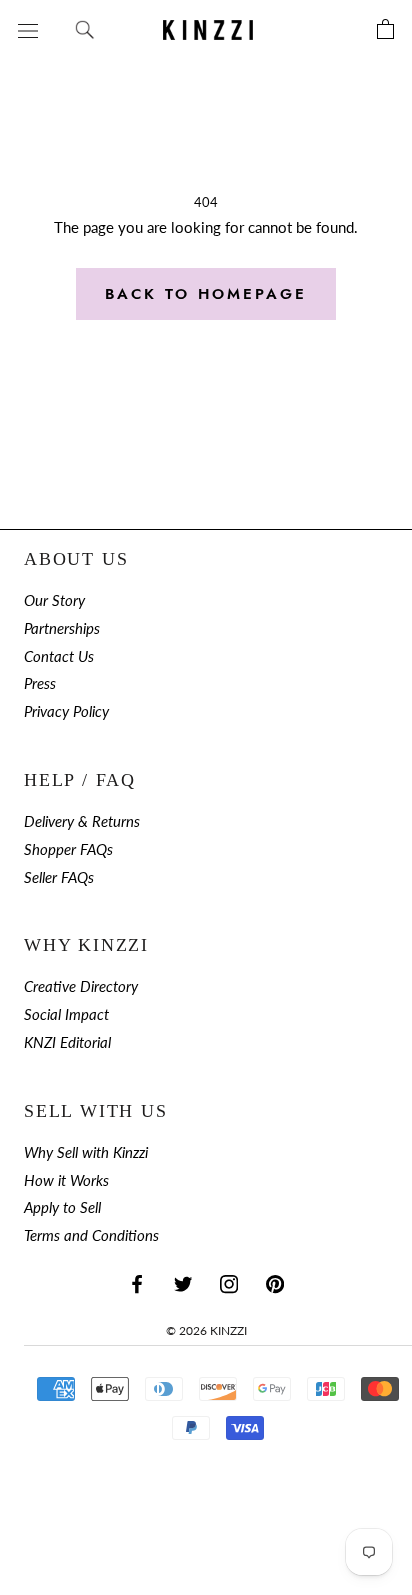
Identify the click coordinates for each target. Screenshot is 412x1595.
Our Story (54, 600)
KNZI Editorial (67, 1042)
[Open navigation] (28, 29)
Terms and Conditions (91, 1235)
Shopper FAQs (68, 849)
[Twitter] (183, 1283)
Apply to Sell (62, 1207)
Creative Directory (81, 986)
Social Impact (66, 1014)
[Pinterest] (275, 1283)
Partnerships (62, 628)
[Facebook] (137, 1283)
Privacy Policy (66, 711)
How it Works (66, 1180)
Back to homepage (206, 294)
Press (40, 683)
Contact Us (59, 656)
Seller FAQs (59, 877)
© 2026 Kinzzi (206, 1330)
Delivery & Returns (82, 821)
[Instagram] (229, 1283)
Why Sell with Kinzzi (86, 1152)
